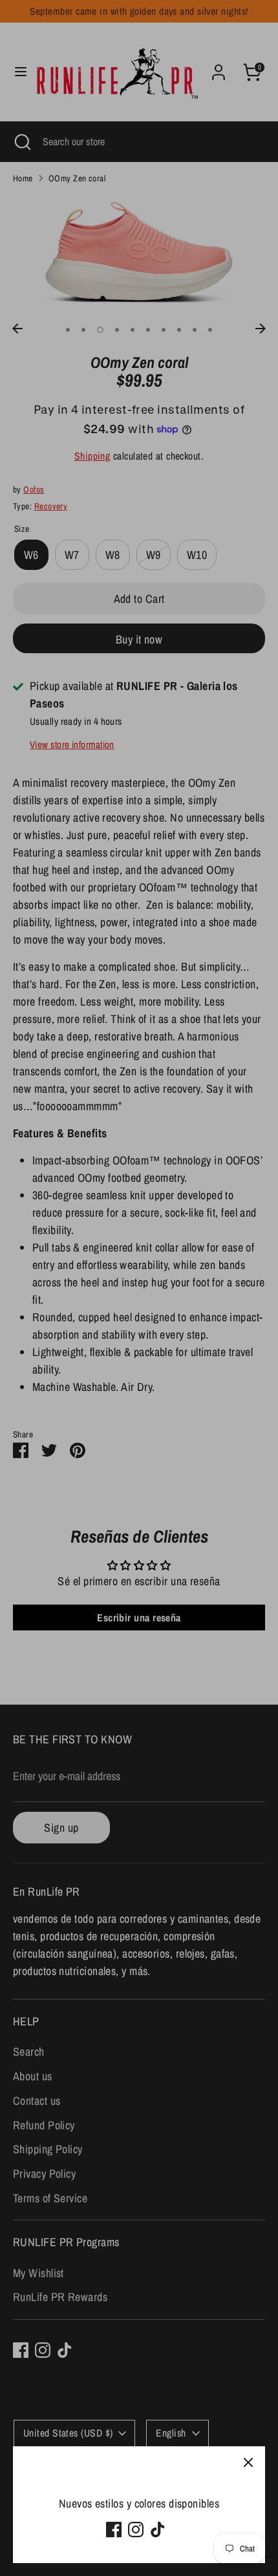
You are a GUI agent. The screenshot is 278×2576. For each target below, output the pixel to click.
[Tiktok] (158, 2530)
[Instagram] (136, 2530)
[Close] (248, 2463)
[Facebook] (114, 2530)
